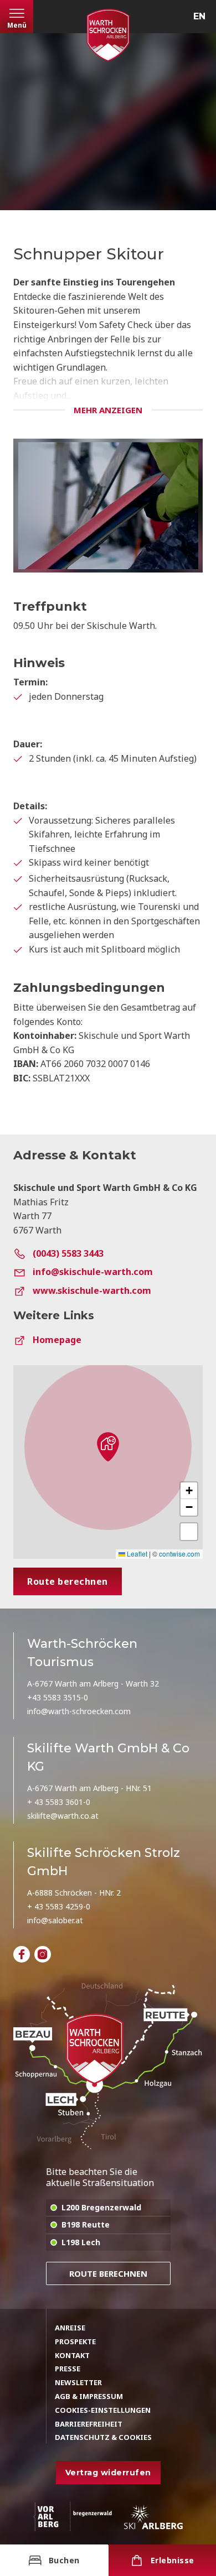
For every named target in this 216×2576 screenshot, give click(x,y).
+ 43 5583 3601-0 (59, 1802)
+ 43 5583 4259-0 (59, 1906)
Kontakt (72, 2355)
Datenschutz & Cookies (103, 2437)
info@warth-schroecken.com (79, 1711)
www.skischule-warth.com (92, 1290)
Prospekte (75, 2341)
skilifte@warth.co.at (63, 1816)
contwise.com (179, 1554)
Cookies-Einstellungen (103, 2410)
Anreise (70, 2328)
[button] (108, 1446)
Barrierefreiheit (89, 2424)
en (199, 16)
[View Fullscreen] (189, 1532)
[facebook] (22, 1954)
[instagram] (43, 1954)
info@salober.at (55, 1920)
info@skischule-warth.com (93, 1272)
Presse (68, 2369)
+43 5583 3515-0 (58, 1697)
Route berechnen (108, 2273)
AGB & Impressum (89, 2396)
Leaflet (136, 1554)
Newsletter (78, 2382)
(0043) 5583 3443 (68, 1253)
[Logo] (108, 35)
